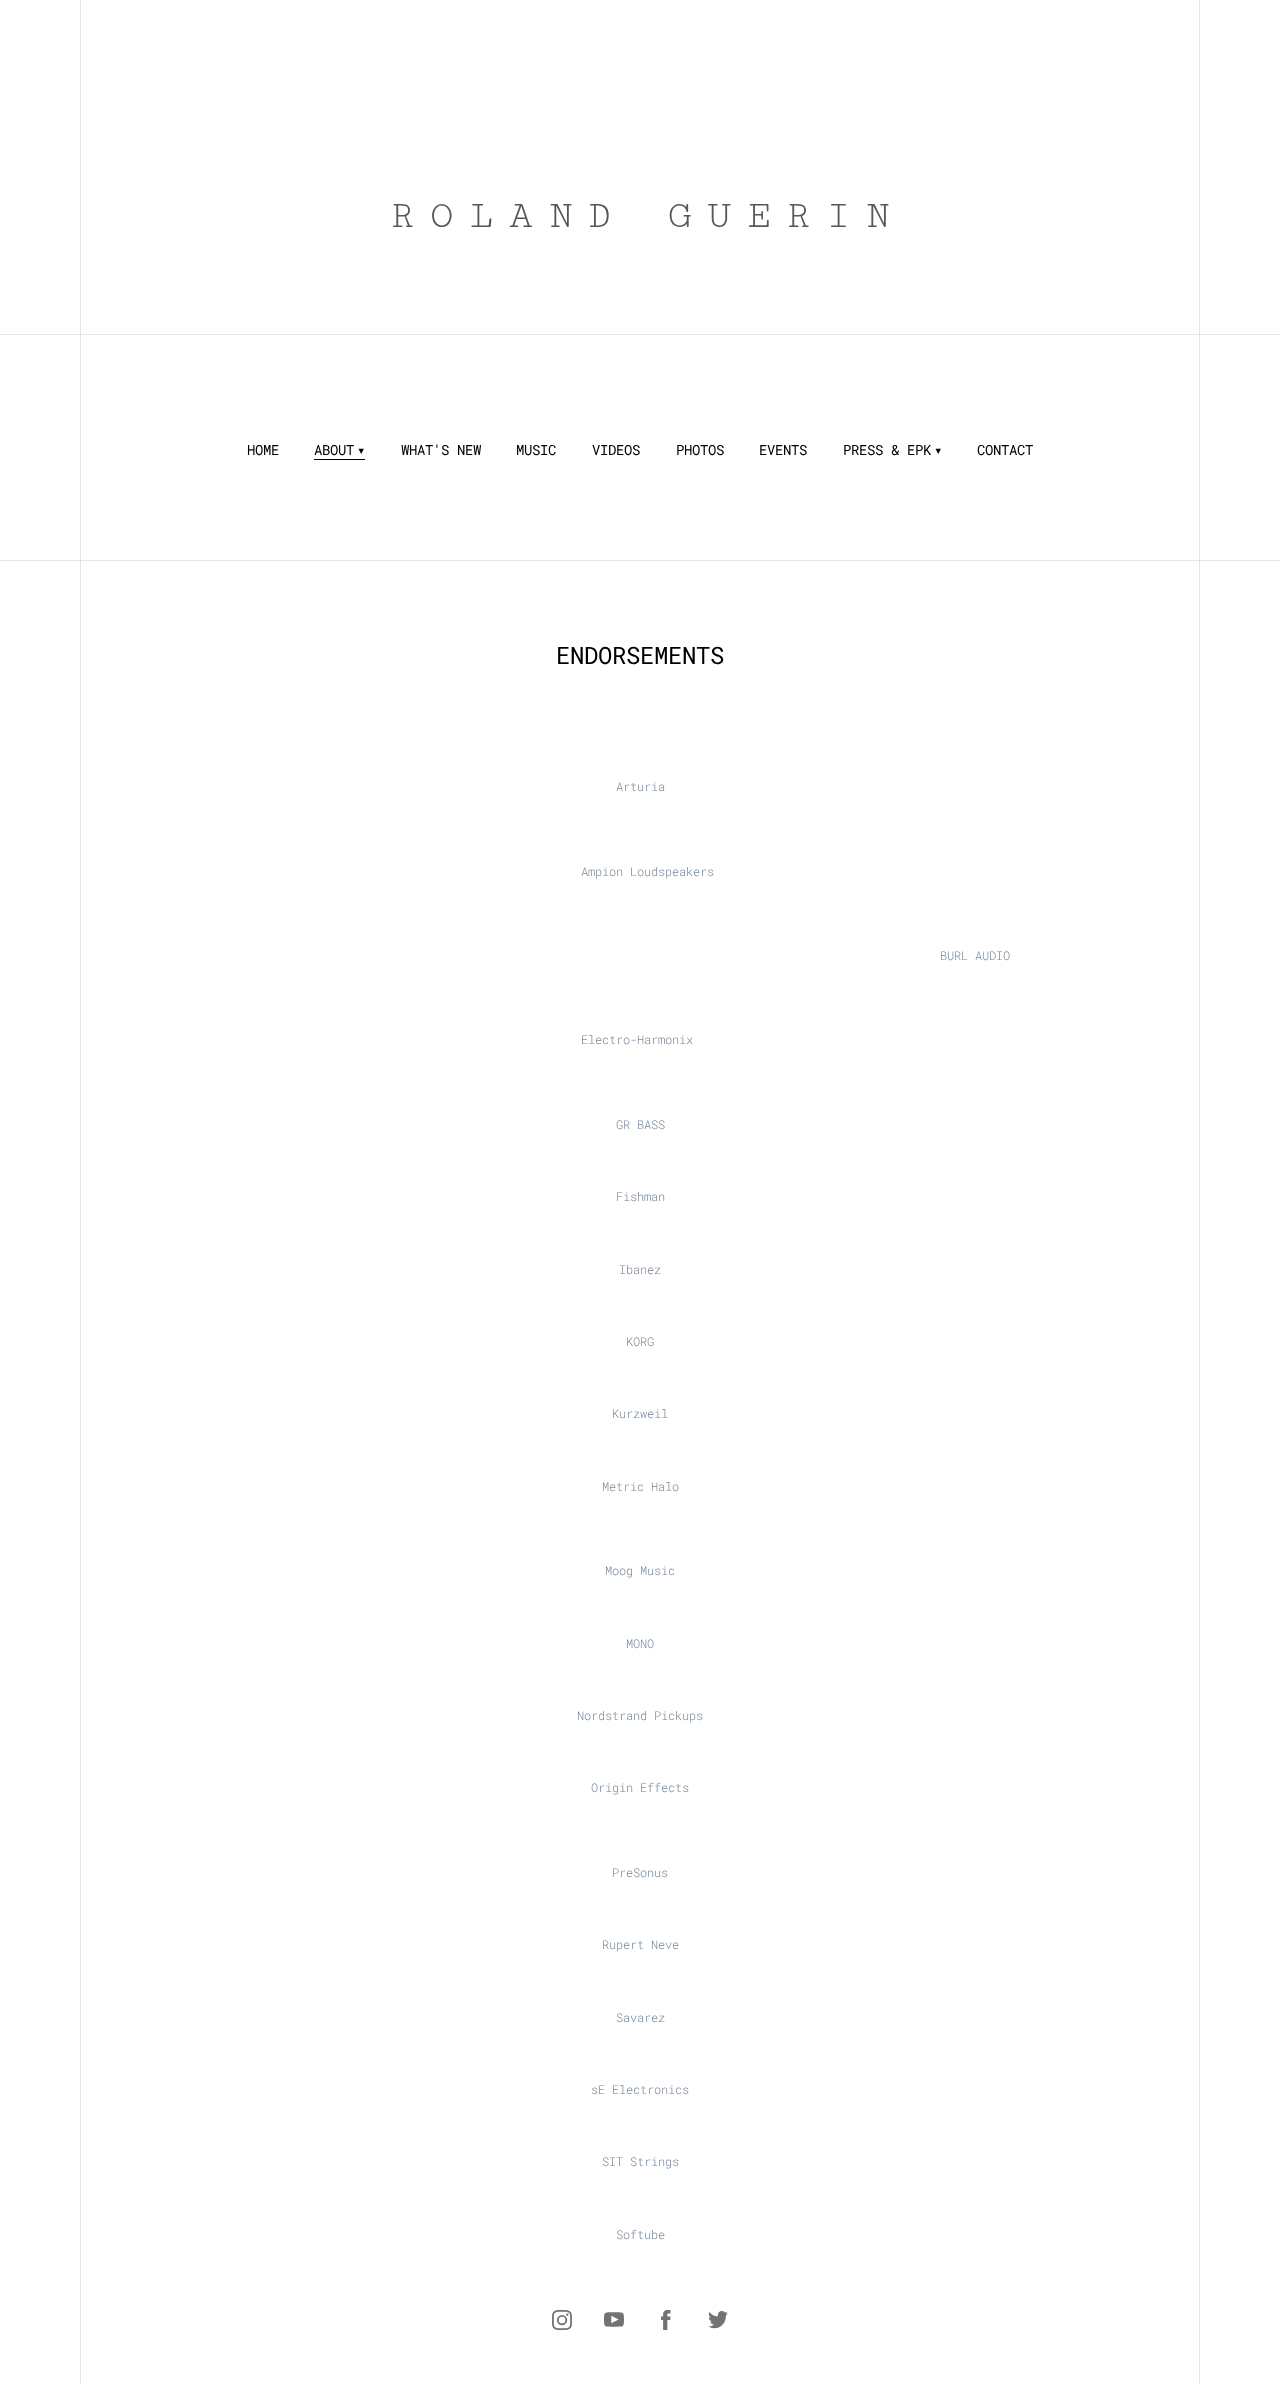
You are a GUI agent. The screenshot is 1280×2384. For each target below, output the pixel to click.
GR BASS (640, 1124)
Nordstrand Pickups (640, 1715)
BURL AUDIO (975, 955)
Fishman (640, 1196)
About (334, 450)
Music (536, 450)
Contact (1005, 450)
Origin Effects (640, 1787)
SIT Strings (640, 2161)
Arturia (640, 786)
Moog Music (640, 1570)
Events (783, 450)
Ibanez (640, 1269)
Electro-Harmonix (637, 1039)
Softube (640, 2234)
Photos (700, 450)
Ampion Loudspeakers (647, 871)
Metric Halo (640, 1486)
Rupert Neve (640, 1944)
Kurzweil (640, 1413)
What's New (441, 450)
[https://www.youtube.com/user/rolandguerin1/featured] (614, 2320)
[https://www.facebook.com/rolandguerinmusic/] (666, 2320)
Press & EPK (887, 450)
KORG (640, 1341)
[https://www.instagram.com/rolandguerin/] (562, 2320)
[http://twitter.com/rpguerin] (718, 2320)
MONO (640, 1643)
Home (263, 450)
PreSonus (640, 1872)
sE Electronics (640, 2089)
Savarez (640, 2017)
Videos (616, 450)
